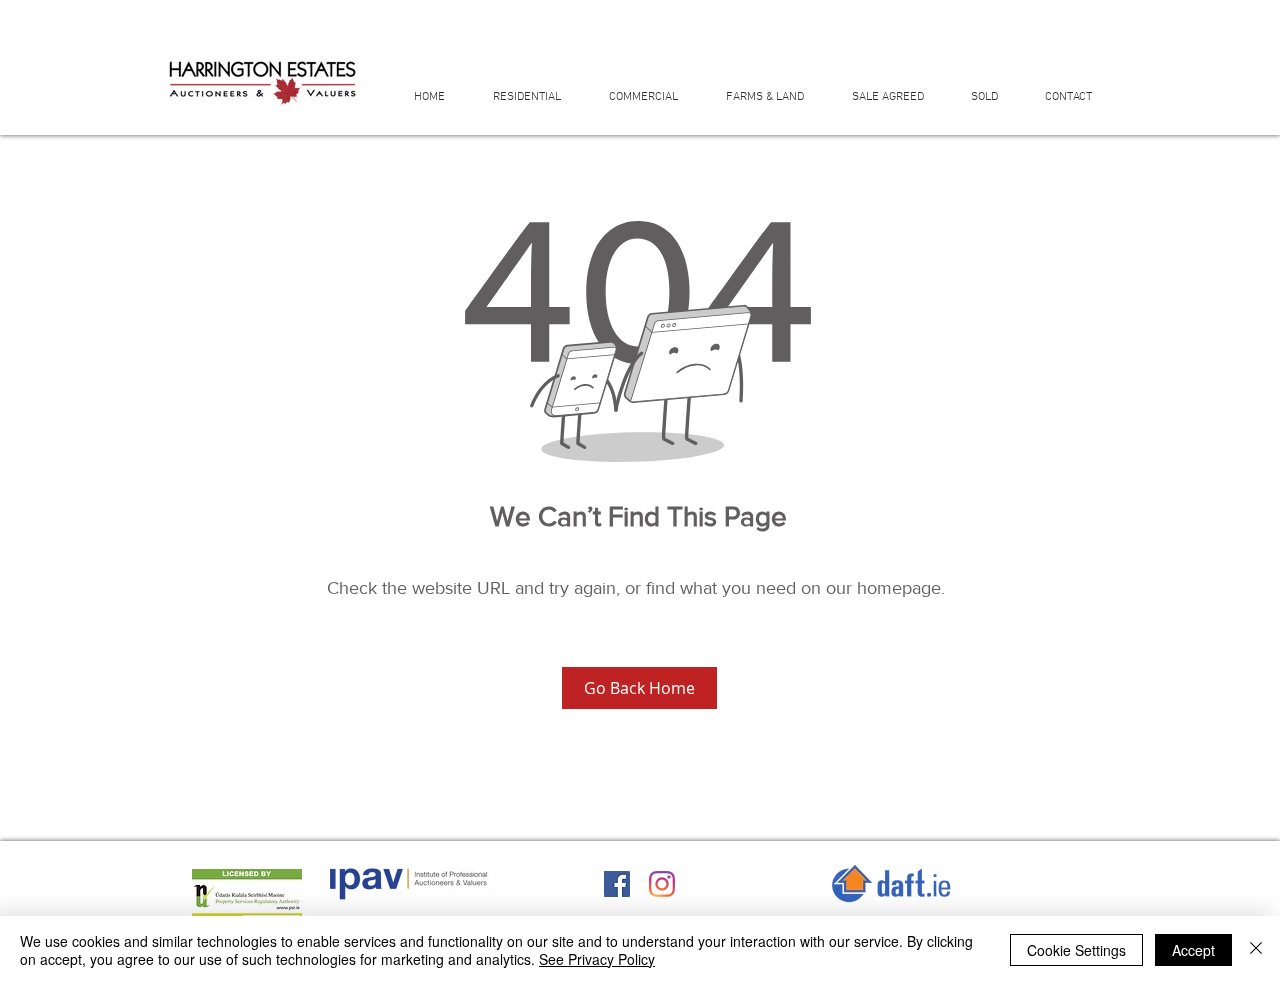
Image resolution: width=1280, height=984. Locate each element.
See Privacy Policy (597, 959)
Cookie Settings (1076, 950)
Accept (1193, 950)
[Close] (1256, 950)
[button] (536, 96)
